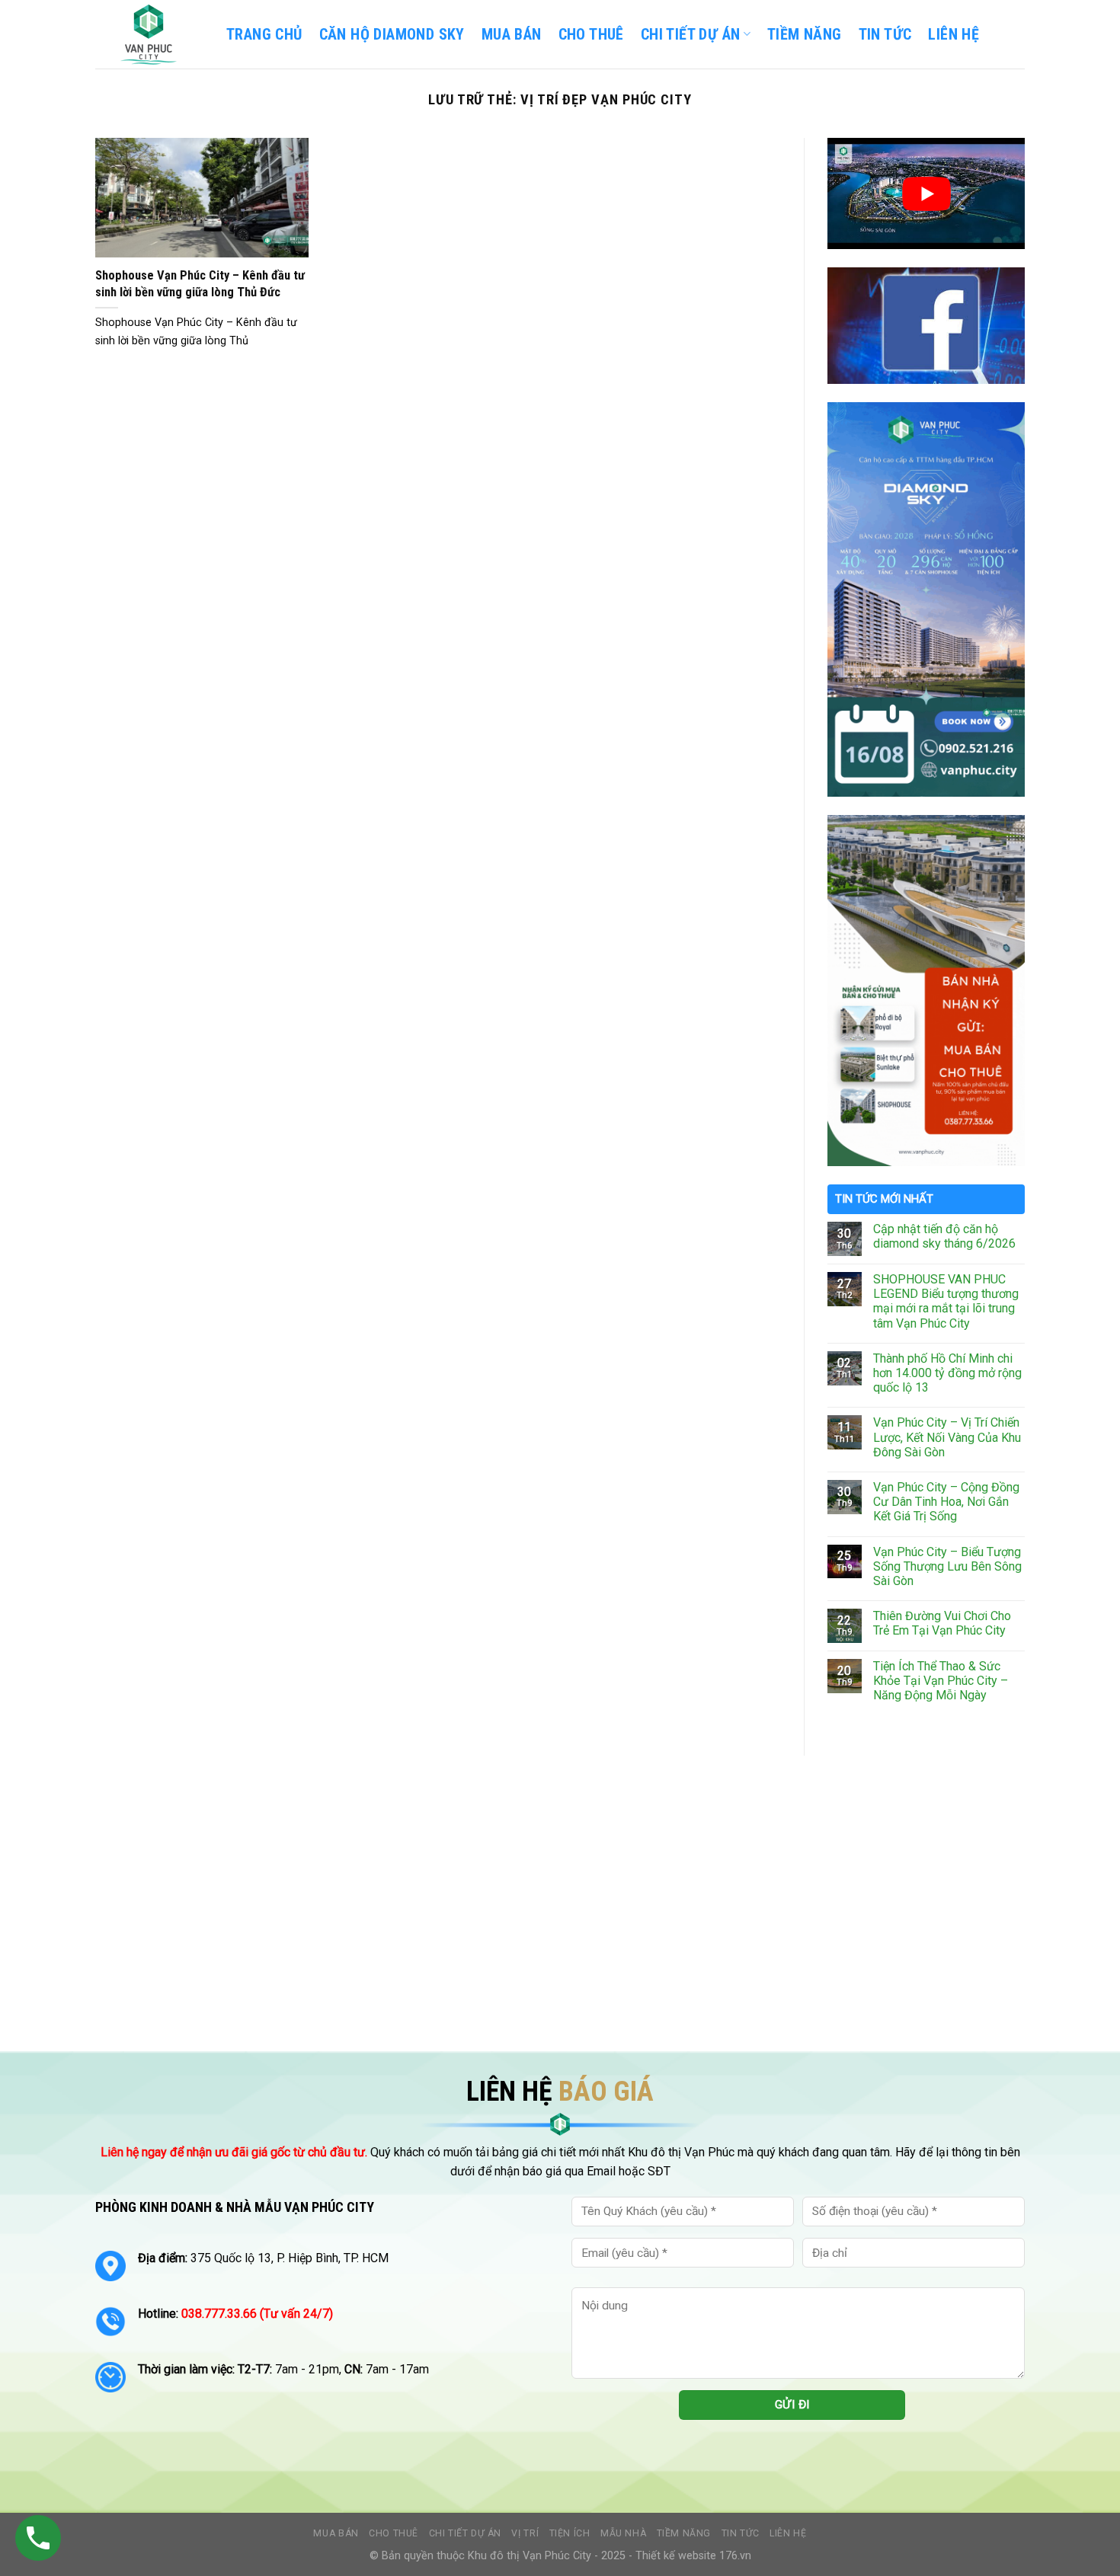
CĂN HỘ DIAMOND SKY (392, 34)
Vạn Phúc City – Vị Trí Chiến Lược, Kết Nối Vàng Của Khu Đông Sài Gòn (947, 1437)
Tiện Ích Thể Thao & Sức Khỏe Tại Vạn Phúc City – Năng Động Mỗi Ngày (941, 1681)
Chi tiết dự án (466, 2533)
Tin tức (741, 2533)
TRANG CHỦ (264, 34)
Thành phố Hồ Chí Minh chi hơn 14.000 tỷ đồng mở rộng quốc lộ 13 (947, 1373)
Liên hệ (788, 2533)
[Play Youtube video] (926, 193)
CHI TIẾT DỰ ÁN (691, 34)
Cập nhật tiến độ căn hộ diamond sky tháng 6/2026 (944, 1236)
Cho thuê (591, 34)
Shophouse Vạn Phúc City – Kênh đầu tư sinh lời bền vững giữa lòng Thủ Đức (200, 284)
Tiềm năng (684, 2533)
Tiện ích (570, 2533)
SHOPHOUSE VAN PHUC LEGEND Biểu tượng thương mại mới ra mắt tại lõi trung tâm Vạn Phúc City (946, 1301)
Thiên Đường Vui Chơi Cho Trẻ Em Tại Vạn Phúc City (942, 1623)
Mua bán (512, 34)
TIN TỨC (885, 34)
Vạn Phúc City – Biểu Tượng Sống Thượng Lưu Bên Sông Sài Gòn (947, 1566)
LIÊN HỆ (954, 34)
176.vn (735, 2556)
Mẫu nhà (623, 2533)
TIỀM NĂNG (805, 34)
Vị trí (525, 2533)
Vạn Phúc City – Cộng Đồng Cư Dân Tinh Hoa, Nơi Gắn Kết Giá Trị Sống (946, 1502)
